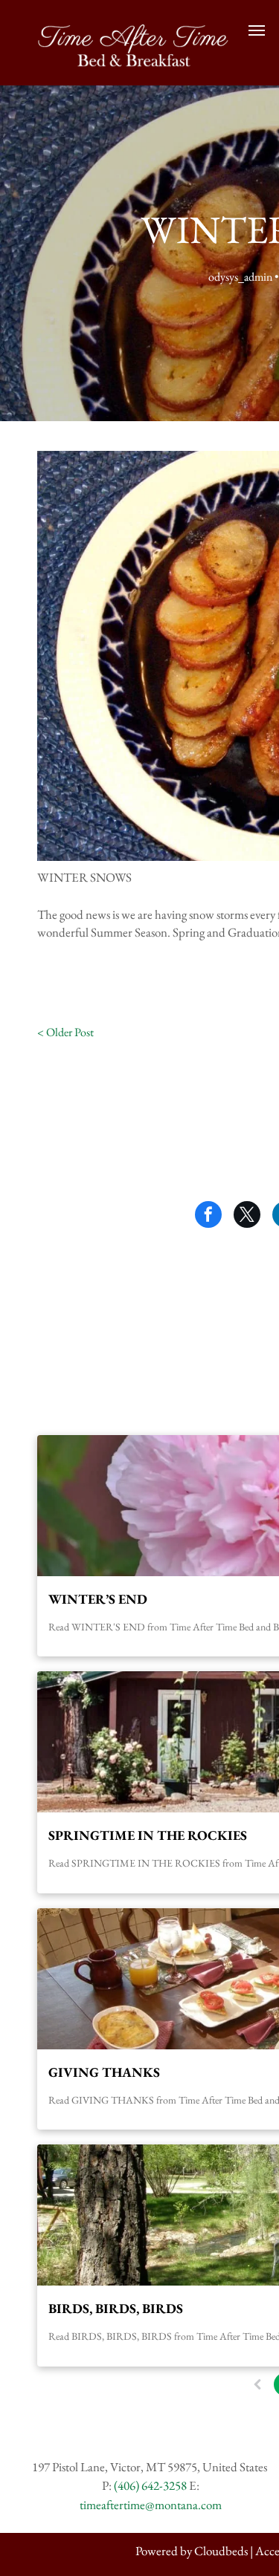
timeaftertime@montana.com (151, 2505)
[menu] (257, 30)
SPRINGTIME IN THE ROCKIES (148, 1835)
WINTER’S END (98, 1599)
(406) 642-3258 (150, 2485)
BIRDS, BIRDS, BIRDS (116, 2308)
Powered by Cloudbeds (192, 2551)
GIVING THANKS (104, 2072)
